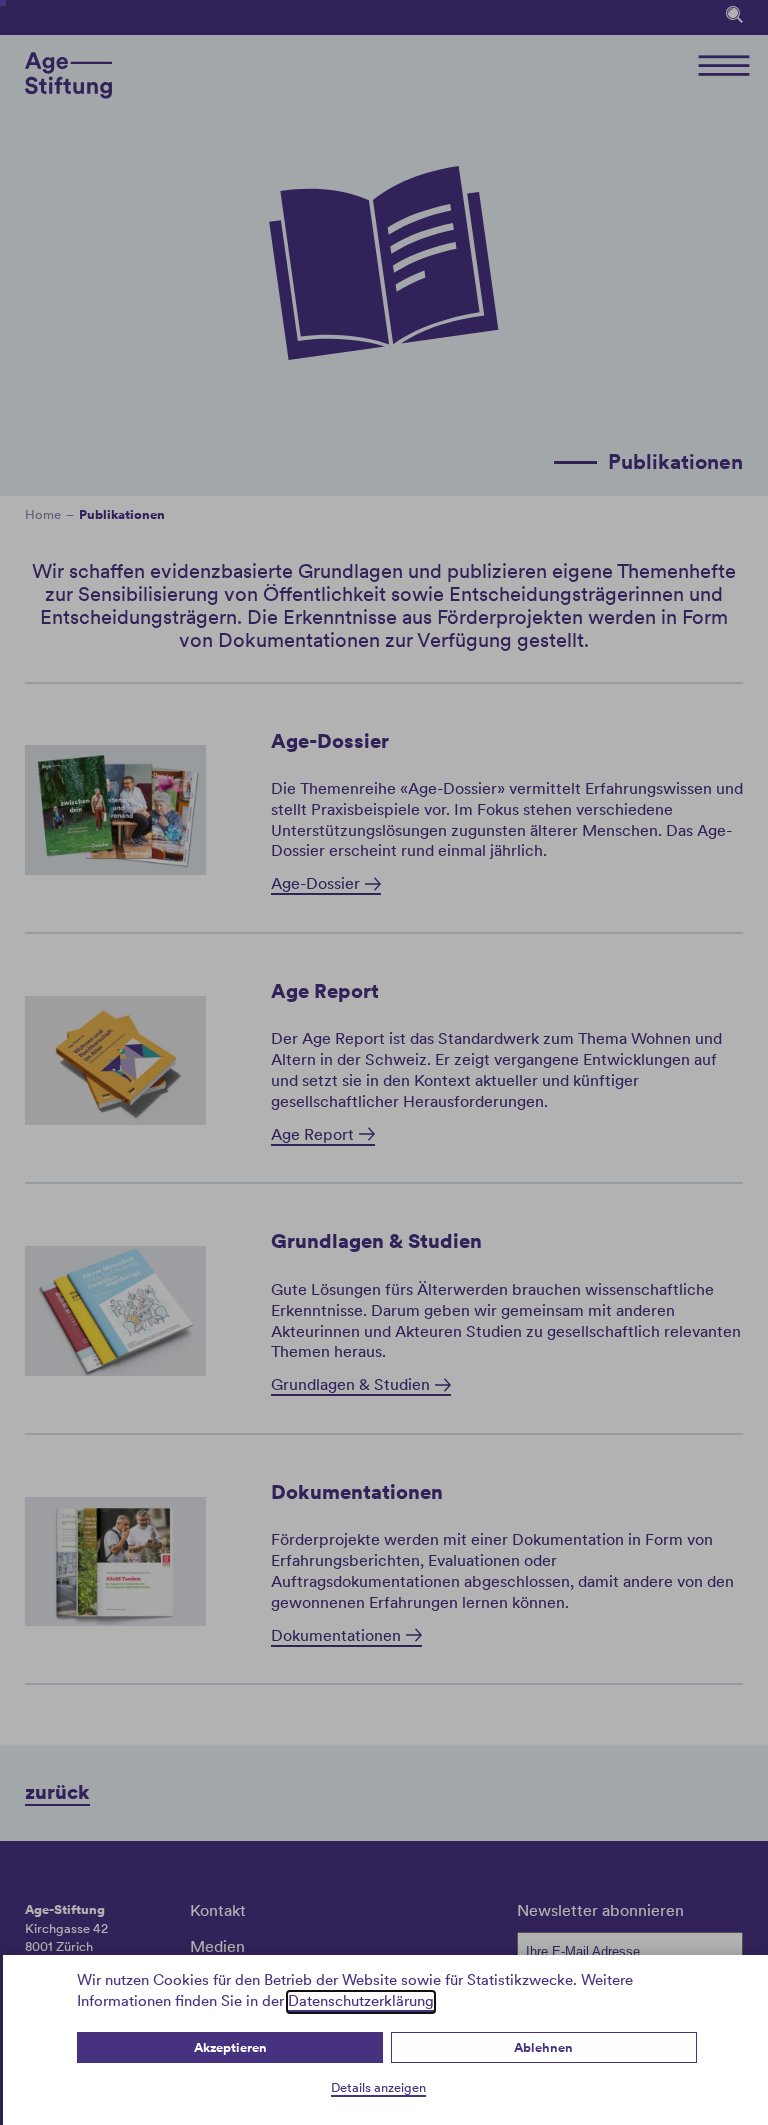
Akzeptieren (230, 2047)
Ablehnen (543, 2047)
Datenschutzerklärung (361, 2001)
